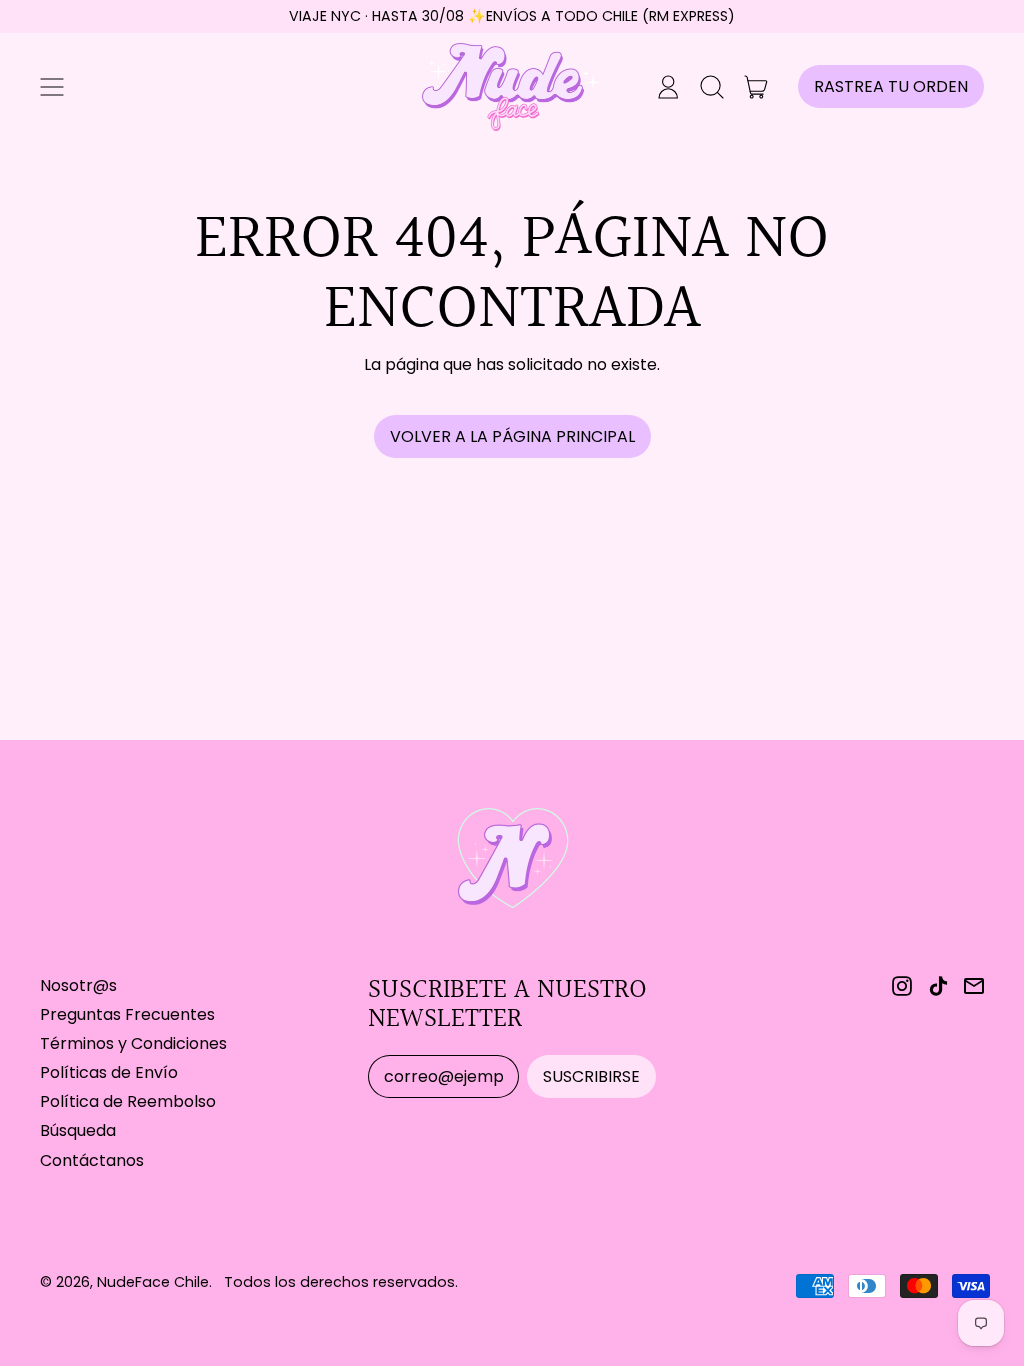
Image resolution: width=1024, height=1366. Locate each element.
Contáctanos (92, 1160)
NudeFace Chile (153, 1282)
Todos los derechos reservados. (341, 1282)
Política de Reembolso (128, 1101)
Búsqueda (78, 1130)
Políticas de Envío (109, 1072)
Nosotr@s (78, 985)
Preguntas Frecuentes (127, 1014)
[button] (712, 87)
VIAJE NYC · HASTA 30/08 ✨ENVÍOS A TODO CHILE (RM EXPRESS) (512, 16)
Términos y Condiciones (133, 1043)
